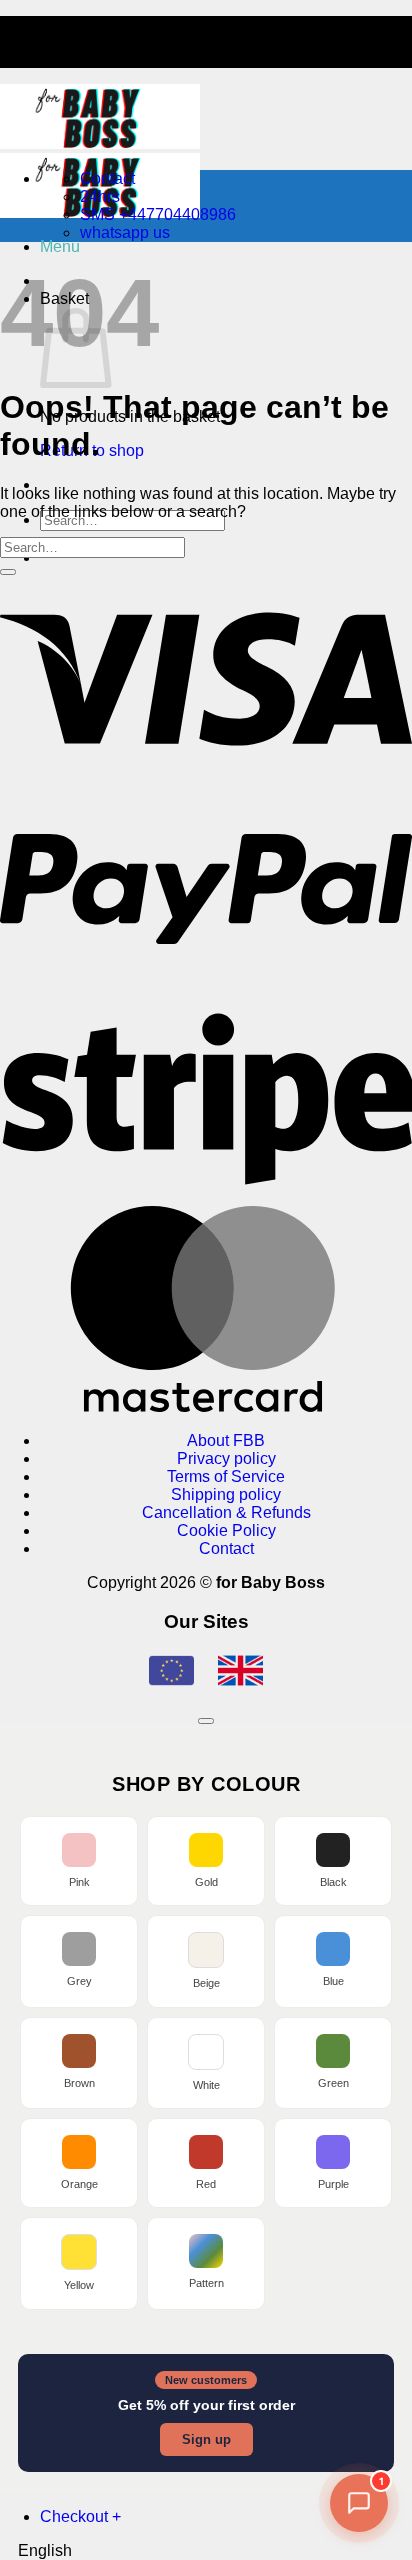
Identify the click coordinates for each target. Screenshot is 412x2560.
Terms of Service (226, 1476)
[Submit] (8, 572)
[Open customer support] (359, 2503)
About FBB (226, 1440)
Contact (226, 1548)
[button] (60, 246)
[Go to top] (206, 1721)
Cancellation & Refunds (226, 1512)
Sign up (206, 2439)
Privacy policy (226, 1458)
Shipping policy (226, 1494)
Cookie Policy (226, 1530)
